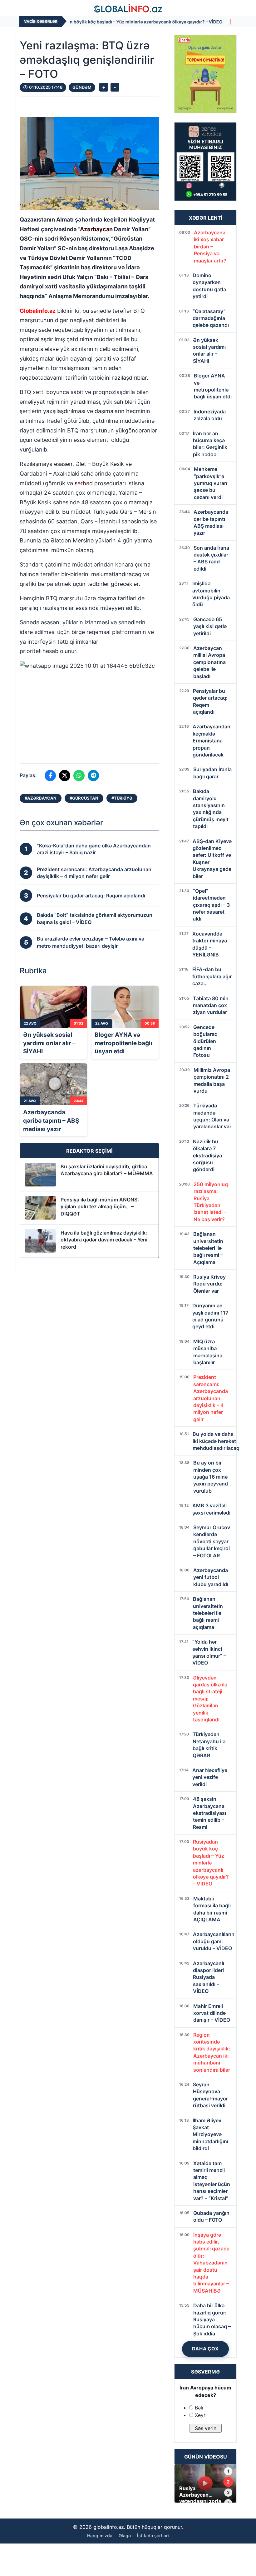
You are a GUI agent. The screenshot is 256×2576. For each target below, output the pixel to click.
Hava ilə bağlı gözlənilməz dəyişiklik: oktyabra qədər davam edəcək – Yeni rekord (104, 1240)
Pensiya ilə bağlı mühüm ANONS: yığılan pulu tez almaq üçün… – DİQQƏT (100, 1207)
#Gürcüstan (84, 798)
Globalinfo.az (38, 311)
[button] (89, 708)
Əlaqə (125, 2536)
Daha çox (205, 2349)
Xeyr (200, 2415)
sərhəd (84, 483)
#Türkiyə (122, 798)
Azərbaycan (96, 229)
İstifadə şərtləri (153, 2536)
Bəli (199, 2408)
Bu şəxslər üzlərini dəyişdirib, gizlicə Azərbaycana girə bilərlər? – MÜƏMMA (107, 1170)
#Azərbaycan (41, 798)
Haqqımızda (100, 2536)
